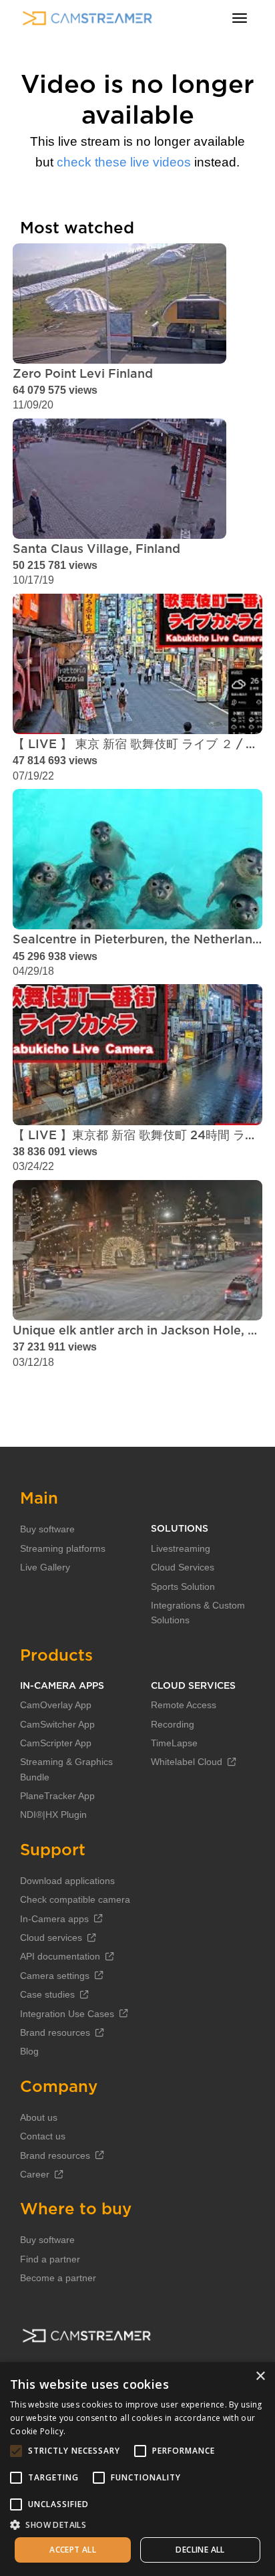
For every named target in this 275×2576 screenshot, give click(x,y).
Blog (29, 2051)
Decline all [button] (200, 2550)
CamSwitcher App (57, 1724)
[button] (137, 2525)
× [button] (260, 2376)
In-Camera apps (54, 1919)
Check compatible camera (75, 1899)
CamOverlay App (56, 1705)
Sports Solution (183, 1587)
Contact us (43, 2136)
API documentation (60, 1956)
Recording (173, 1724)
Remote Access (184, 1705)
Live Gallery (45, 1567)
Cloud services (51, 1938)
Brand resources (55, 2032)
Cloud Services (183, 1567)
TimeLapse (174, 1743)
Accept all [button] (73, 2550)
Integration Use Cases (67, 2014)
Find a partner (50, 2259)
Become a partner (58, 2278)
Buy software (47, 1529)
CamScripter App (56, 1743)
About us (39, 2117)
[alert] (137, 2469)
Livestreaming (181, 1548)
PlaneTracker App (57, 1796)
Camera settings (55, 1976)
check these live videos (124, 162)
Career (35, 2174)
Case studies (47, 1994)
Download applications (67, 1881)
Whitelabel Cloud (187, 1762)
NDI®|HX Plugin (53, 1814)
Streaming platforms (63, 1548)
